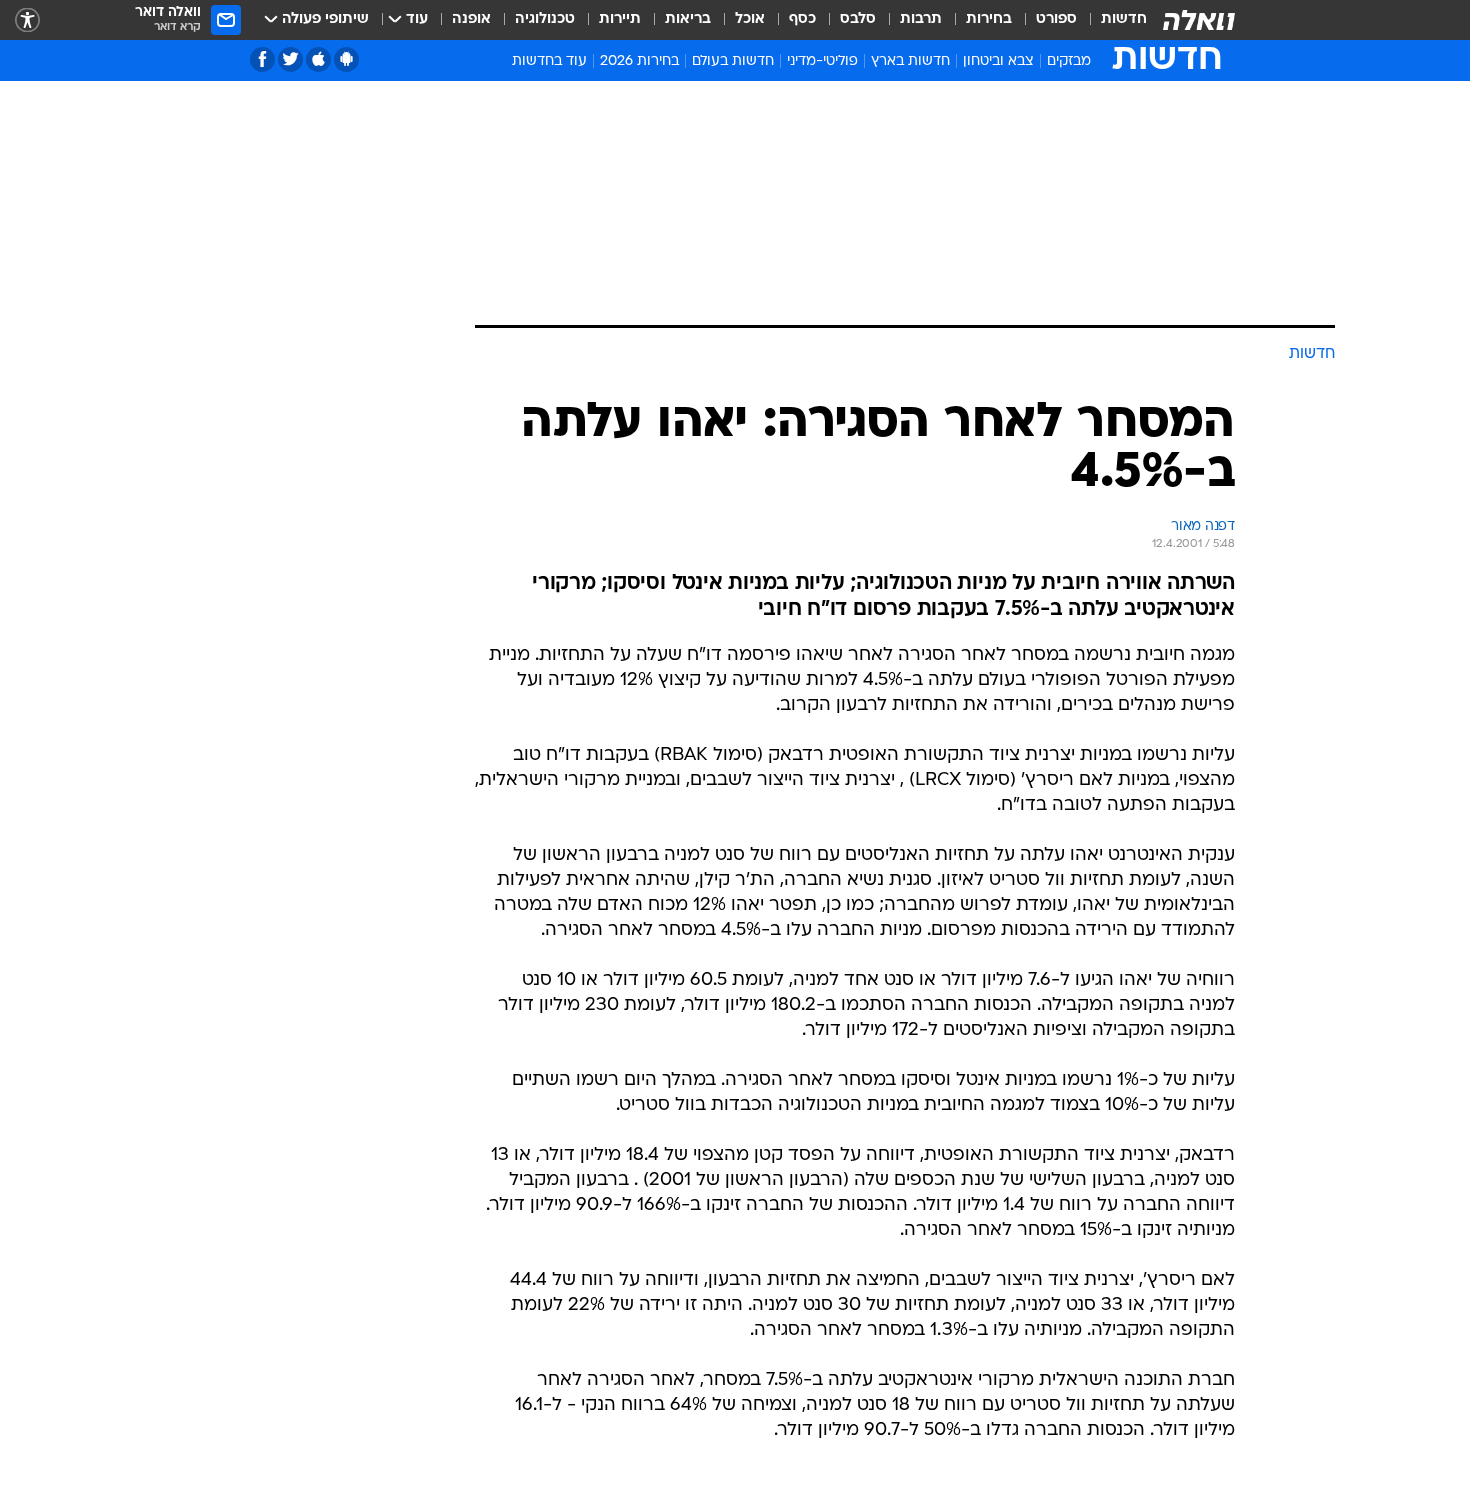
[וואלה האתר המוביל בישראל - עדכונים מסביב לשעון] (1199, 20)
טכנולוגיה (545, 19)
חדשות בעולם (733, 61)
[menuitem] (1112, 20)
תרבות (921, 19)
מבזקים (1069, 61)
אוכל (750, 19)
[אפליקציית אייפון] (318, 59)
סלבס (858, 19)
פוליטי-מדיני (822, 61)
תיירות (620, 19)
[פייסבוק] (262, 59)
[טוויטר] (290, 59)
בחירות (989, 19)
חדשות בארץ (910, 61)
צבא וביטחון (998, 61)
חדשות (1124, 19)
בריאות (688, 19)
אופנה (471, 19)
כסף (802, 19)
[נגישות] (27, 20)
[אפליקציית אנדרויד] (346, 59)
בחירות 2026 (639, 61)
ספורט (1056, 19)
